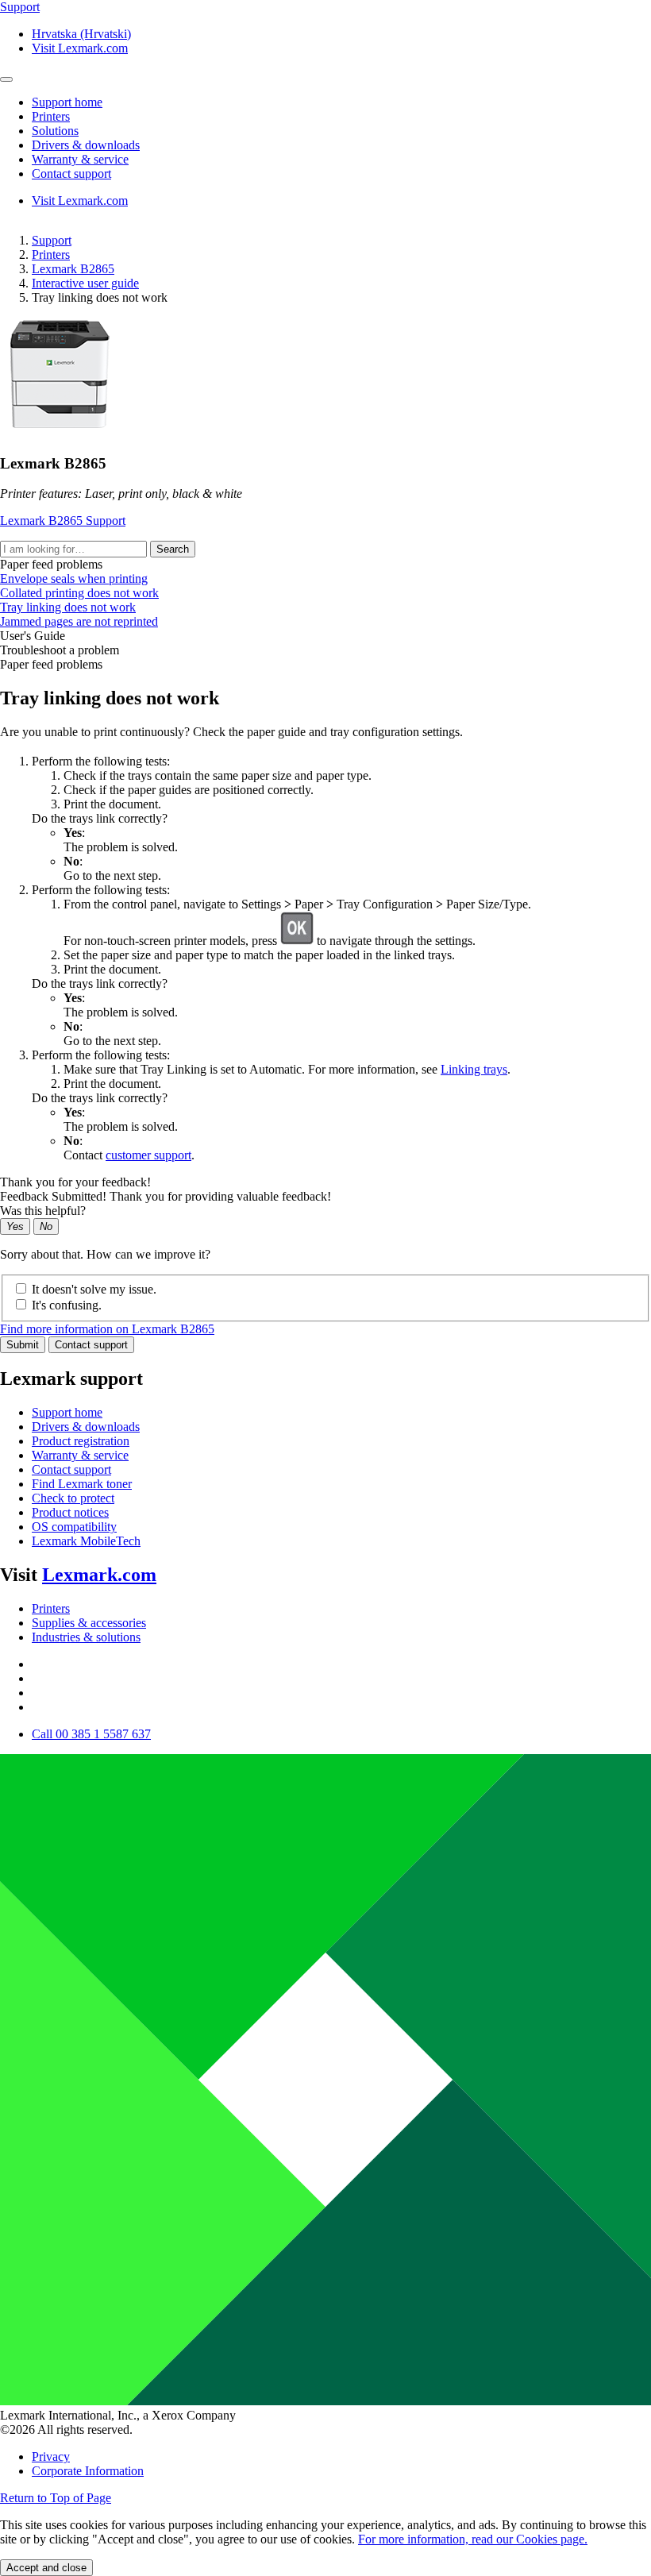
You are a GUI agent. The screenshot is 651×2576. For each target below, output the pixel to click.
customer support (148, 1155)
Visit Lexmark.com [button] (80, 48)
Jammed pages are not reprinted (79, 621)
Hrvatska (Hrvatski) (81, 34)
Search (173, 549)
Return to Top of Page (56, 2498)
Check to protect (73, 1498)
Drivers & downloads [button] (86, 145)
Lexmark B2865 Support (63, 521)
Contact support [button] (71, 174)
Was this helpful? (43, 1211)
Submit (23, 1345)
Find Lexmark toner (82, 1484)
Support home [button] (67, 102)
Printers (51, 255)
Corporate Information (88, 2471)
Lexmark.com (99, 1575)
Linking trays (474, 1069)
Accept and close (46, 2568)
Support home (67, 1412)
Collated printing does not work (79, 593)
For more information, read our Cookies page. (473, 2539)
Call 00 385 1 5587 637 (91, 1734)
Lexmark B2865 (73, 269)
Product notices (70, 1512)
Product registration (81, 1441)
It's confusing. (67, 1305)
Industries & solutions (86, 1637)
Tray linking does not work (68, 607)
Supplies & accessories (89, 1623)
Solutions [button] (55, 131)
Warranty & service (80, 1455)
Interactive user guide (85, 283)
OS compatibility (74, 1527)
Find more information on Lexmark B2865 (107, 1329)
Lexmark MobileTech (86, 1541)
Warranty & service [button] (80, 159)
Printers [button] (51, 116)
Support (52, 240)
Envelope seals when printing (74, 578)
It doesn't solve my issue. (94, 1289)
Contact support (91, 1345)
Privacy (51, 2456)
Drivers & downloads (86, 1427)
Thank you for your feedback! (75, 1182)
